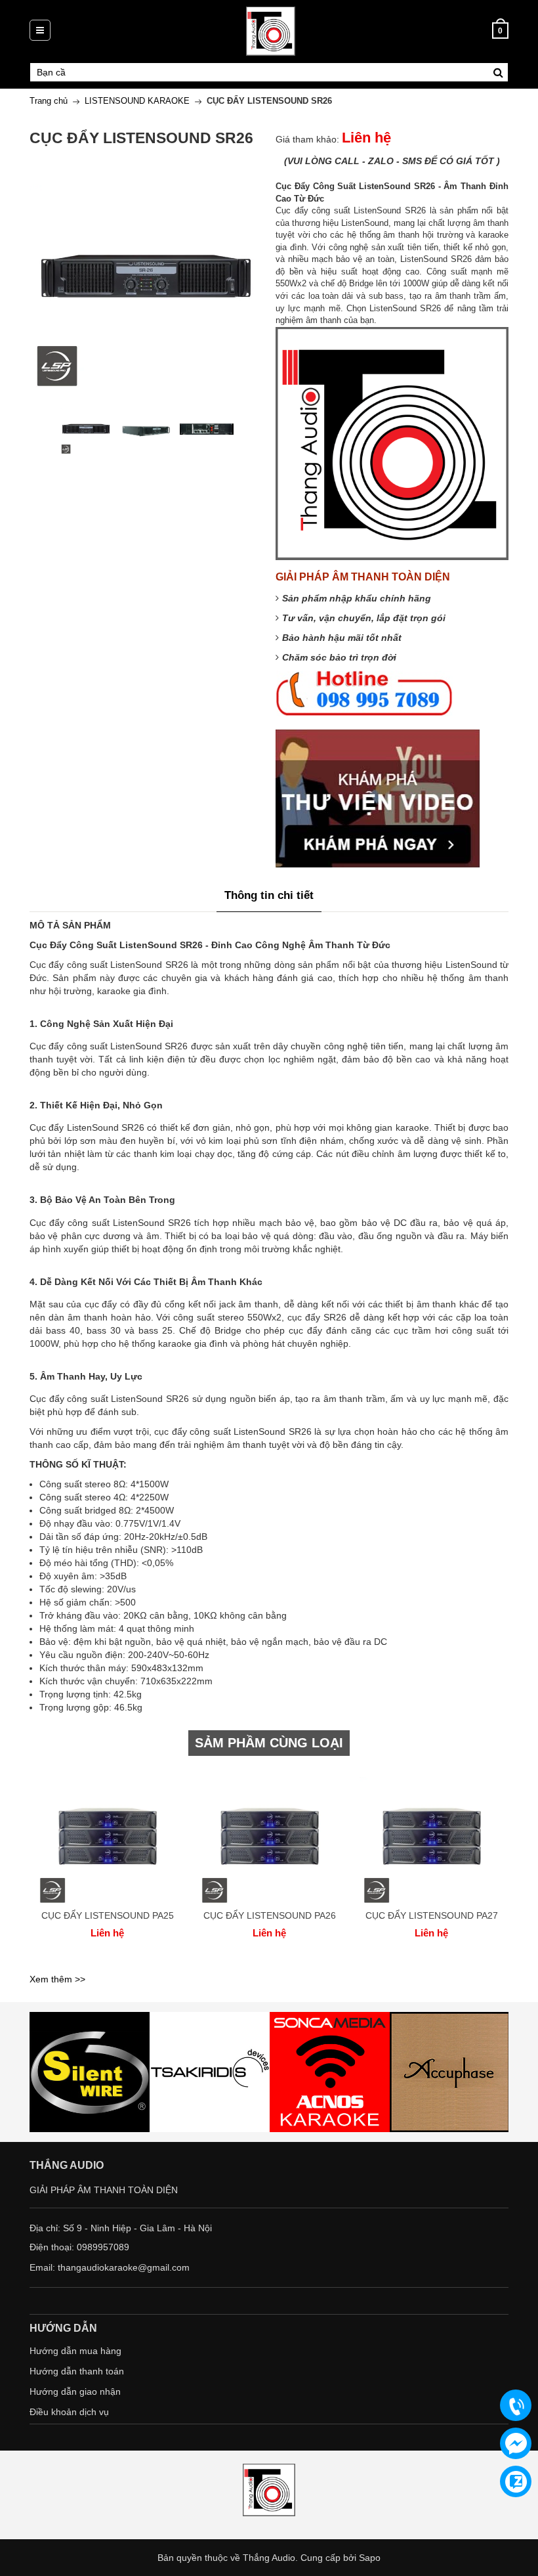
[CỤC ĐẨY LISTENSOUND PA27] (431, 1835)
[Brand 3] (210, 2072)
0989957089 (103, 2247)
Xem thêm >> (57, 1979)
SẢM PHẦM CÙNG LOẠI (269, 1743)
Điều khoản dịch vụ (69, 2412)
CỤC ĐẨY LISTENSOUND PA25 (108, 1915)
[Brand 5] (450, 2072)
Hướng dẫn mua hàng (75, 2351)
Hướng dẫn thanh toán (77, 2371)
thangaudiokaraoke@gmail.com (124, 2267)
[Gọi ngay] (516, 2406)
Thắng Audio (269, 2558)
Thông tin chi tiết (269, 895)
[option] (86, 429)
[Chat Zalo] (516, 2481)
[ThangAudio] (271, 30)
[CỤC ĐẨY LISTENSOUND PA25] (107, 1835)
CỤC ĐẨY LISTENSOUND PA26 (270, 1915)
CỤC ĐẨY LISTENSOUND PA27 (432, 1915)
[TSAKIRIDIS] (90, 2072)
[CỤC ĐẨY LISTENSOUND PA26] (269, 1835)
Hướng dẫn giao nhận (75, 2391)
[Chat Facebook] (516, 2443)
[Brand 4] (330, 2072)
